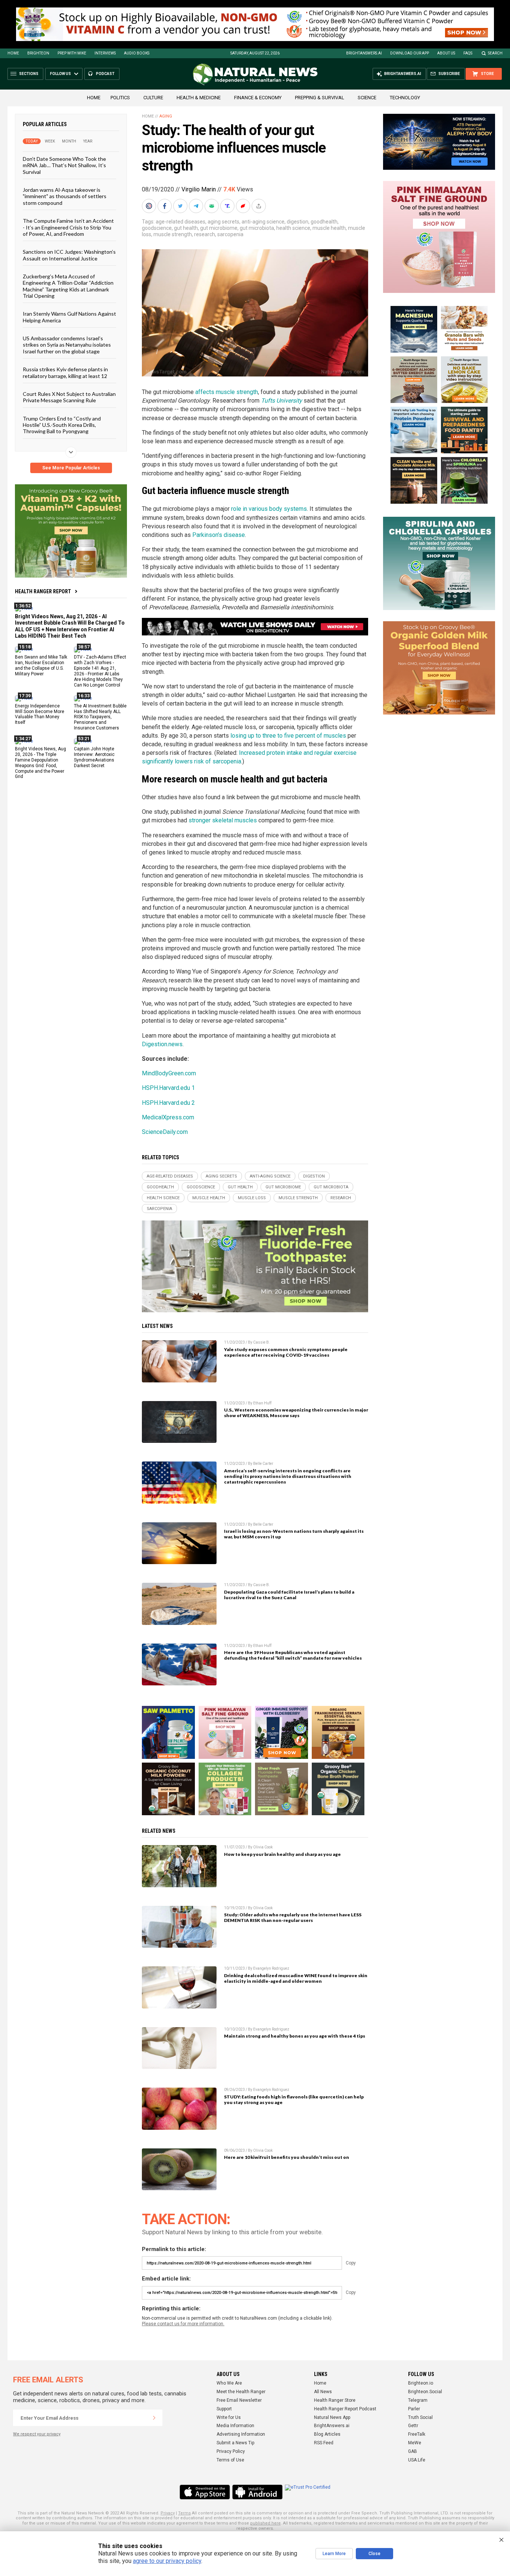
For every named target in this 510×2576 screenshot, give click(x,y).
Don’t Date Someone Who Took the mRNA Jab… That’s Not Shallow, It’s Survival (64, 165)
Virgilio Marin (199, 189)
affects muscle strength (227, 392)
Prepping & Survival (320, 98)
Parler (414, 2409)
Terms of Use (230, 2460)
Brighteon (38, 53)
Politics (120, 98)
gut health (186, 228)
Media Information (235, 2426)
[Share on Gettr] (244, 206)
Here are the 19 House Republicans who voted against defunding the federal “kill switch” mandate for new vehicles (293, 1655)
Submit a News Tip (235, 2443)
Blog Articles (327, 2434)
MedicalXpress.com (168, 1117)
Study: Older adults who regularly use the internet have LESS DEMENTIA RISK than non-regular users (293, 1917)
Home (13, 53)
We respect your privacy (37, 2434)
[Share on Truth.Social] (228, 206)
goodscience (157, 228)
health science (293, 228)
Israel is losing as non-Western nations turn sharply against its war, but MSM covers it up (294, 1534)
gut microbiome (219, 228)
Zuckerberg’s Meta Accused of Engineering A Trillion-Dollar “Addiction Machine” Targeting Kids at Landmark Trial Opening (68, 286)
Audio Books (137, 53)
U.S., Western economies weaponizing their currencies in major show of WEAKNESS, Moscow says (296, 1413)
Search (495, 53)
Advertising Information (241, 2434)
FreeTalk (417, 2434)
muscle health (329, 228)
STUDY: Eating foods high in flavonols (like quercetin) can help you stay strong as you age (294, 2100)
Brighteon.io (421, 2383)
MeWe (415, 2443)
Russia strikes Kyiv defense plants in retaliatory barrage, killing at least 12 (65, 372)
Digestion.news (162, 1044)
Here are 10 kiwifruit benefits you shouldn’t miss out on (287, 2157)
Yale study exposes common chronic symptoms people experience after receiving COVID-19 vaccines (286, 1352)
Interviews (105, 53)
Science (367, 98)
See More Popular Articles (71, 468)
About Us (446, 53)
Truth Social (420, 2417)
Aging (166, 116)
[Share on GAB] (212, 206)
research (205, 234)
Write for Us (229, 2417)
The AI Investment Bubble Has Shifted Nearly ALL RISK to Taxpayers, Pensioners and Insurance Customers (100, 717)
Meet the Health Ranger (241, 2392)
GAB (413, 2451)
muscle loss (252, 1198)
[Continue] (154, 2418)
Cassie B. (262, 1342)
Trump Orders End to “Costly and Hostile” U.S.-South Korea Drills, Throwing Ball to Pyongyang (62, 425)
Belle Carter (263, 1464)
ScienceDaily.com (165, 1132)
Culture (153, 98)
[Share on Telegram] (197, 206)
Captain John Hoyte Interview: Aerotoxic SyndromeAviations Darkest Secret (94, 757)
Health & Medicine (199, 98)
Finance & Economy (258, 98)
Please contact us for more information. (183, 2324)
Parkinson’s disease (219, 535)
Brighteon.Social (425, 2392)
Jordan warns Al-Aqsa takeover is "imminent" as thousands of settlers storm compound (65, 196)
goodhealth (324, 222)
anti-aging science (263, 222)
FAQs (468, 53)
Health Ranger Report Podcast (345, 2409)
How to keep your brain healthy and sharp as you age (282, 1854)
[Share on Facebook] (165, 206)
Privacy (168, 2513)
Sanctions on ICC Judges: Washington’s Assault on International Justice (69, 255)
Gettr (413, 2426)
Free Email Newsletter (239, 2400)
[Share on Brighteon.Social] (150, 206)
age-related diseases (181, 222)
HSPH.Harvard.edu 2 (168, 1103)
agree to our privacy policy (167, 2561)
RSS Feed (324, 2443)
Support (224, 2409)
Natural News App (332, 2417)
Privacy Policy (231, 2451)
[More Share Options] (259, 206)
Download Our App (410, 53)
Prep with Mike (72, 53)
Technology (405, 98)
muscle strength (173, 234)
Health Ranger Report (43, 591)
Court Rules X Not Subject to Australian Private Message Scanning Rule (69, 397)
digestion (298, 222)
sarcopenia (230, 234)
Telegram (418, 2400)
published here (265, 2523)
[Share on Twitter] (181, 206)
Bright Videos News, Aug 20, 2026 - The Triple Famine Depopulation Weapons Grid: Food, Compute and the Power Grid (41, 763)
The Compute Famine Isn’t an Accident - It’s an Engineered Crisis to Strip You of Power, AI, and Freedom (68, 227)
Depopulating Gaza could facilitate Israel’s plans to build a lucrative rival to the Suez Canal (289, 1595)
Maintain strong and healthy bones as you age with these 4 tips (295, 2036)
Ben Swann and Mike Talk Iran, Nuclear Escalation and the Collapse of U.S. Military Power (41, 665)
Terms (184, 2513)
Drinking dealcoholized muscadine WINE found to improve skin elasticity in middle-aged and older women (296, 1978)
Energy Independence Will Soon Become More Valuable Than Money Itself (40, 714)
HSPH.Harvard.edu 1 (168, 1088)
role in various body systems (269, 509)
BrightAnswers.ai (364, 53)
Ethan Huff (262, 1403)
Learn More (334, 2554)
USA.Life (417, 2460)
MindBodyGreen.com (169, 1073)
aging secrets (223, 222)
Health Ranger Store (335, 2400)
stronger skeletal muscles (223, 820)
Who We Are (229, 2383)
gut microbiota (257, 228)
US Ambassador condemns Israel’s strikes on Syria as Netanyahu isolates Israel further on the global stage (67, 345)
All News (323, 2392)
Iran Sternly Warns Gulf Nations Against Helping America (69, 317)
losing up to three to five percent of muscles (288, 736)
